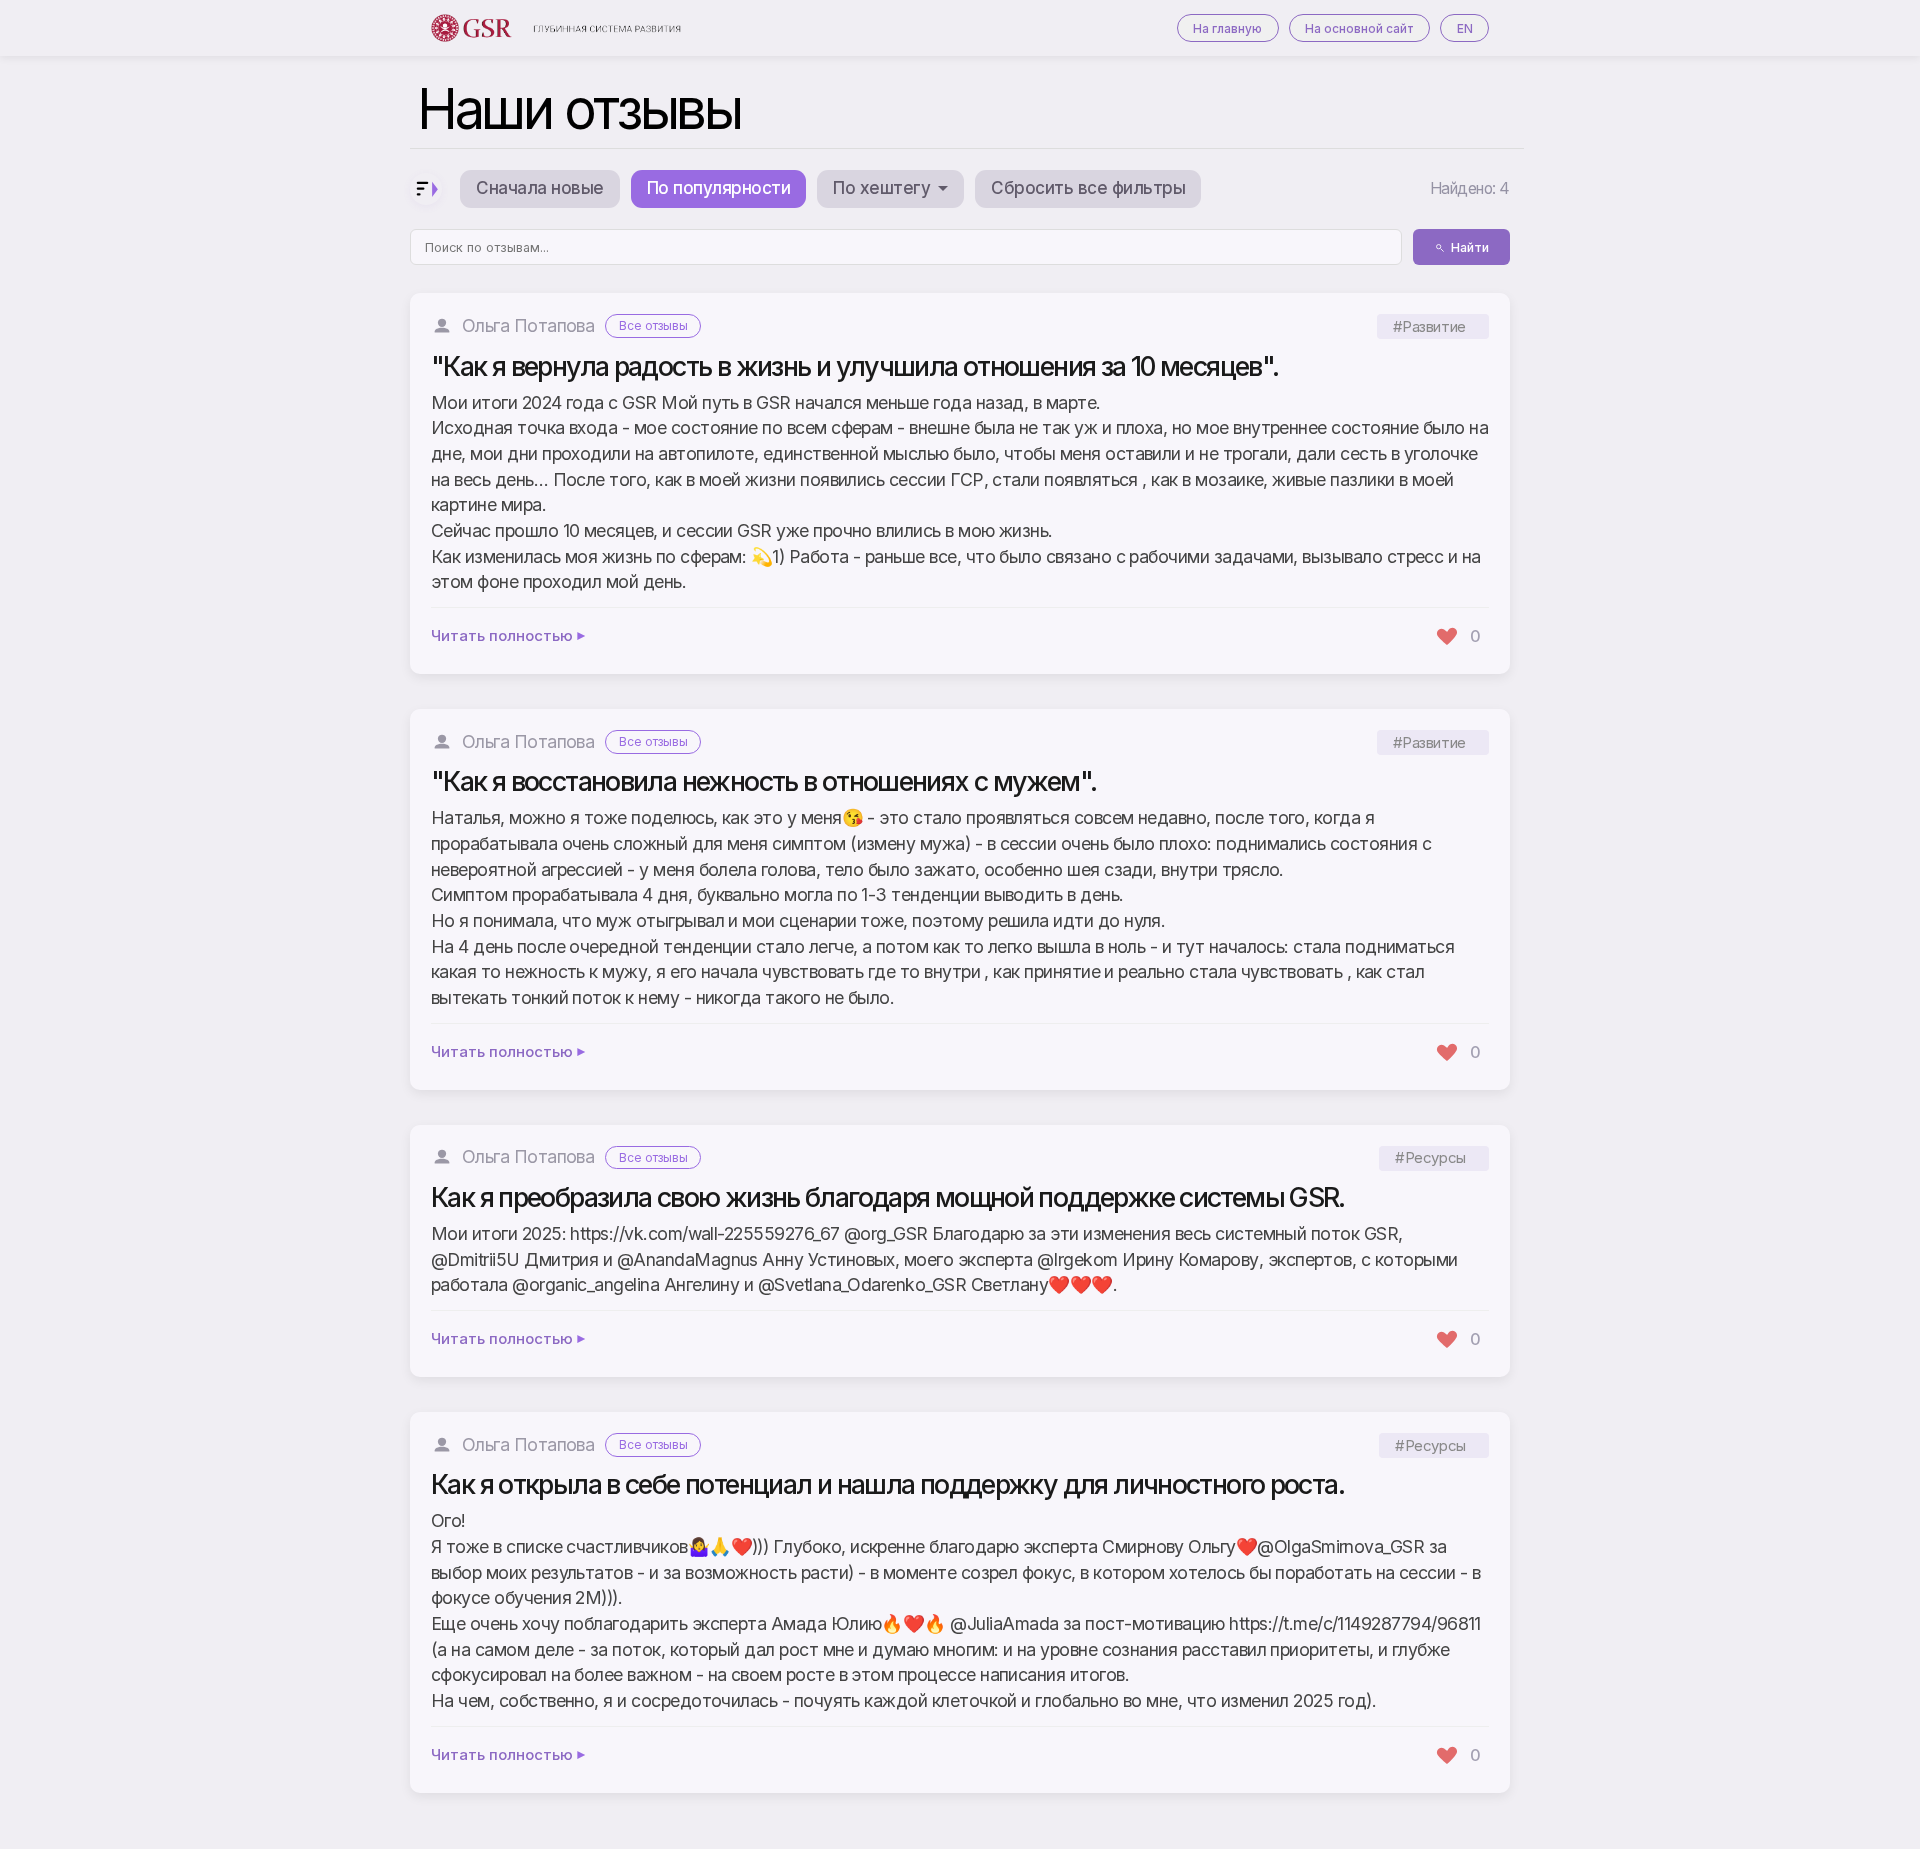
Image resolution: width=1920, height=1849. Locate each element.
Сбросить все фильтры (1088, 188)
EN (1465, 28)
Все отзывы (653, 325)
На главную (1227, 28)
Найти (1470, 247)
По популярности (718, 188)
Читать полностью (502, 636)
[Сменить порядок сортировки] (426, 189)
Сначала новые (539, 188)
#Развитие (1429, 326)
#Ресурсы (1430, 1158)
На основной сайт (1359, 28)
